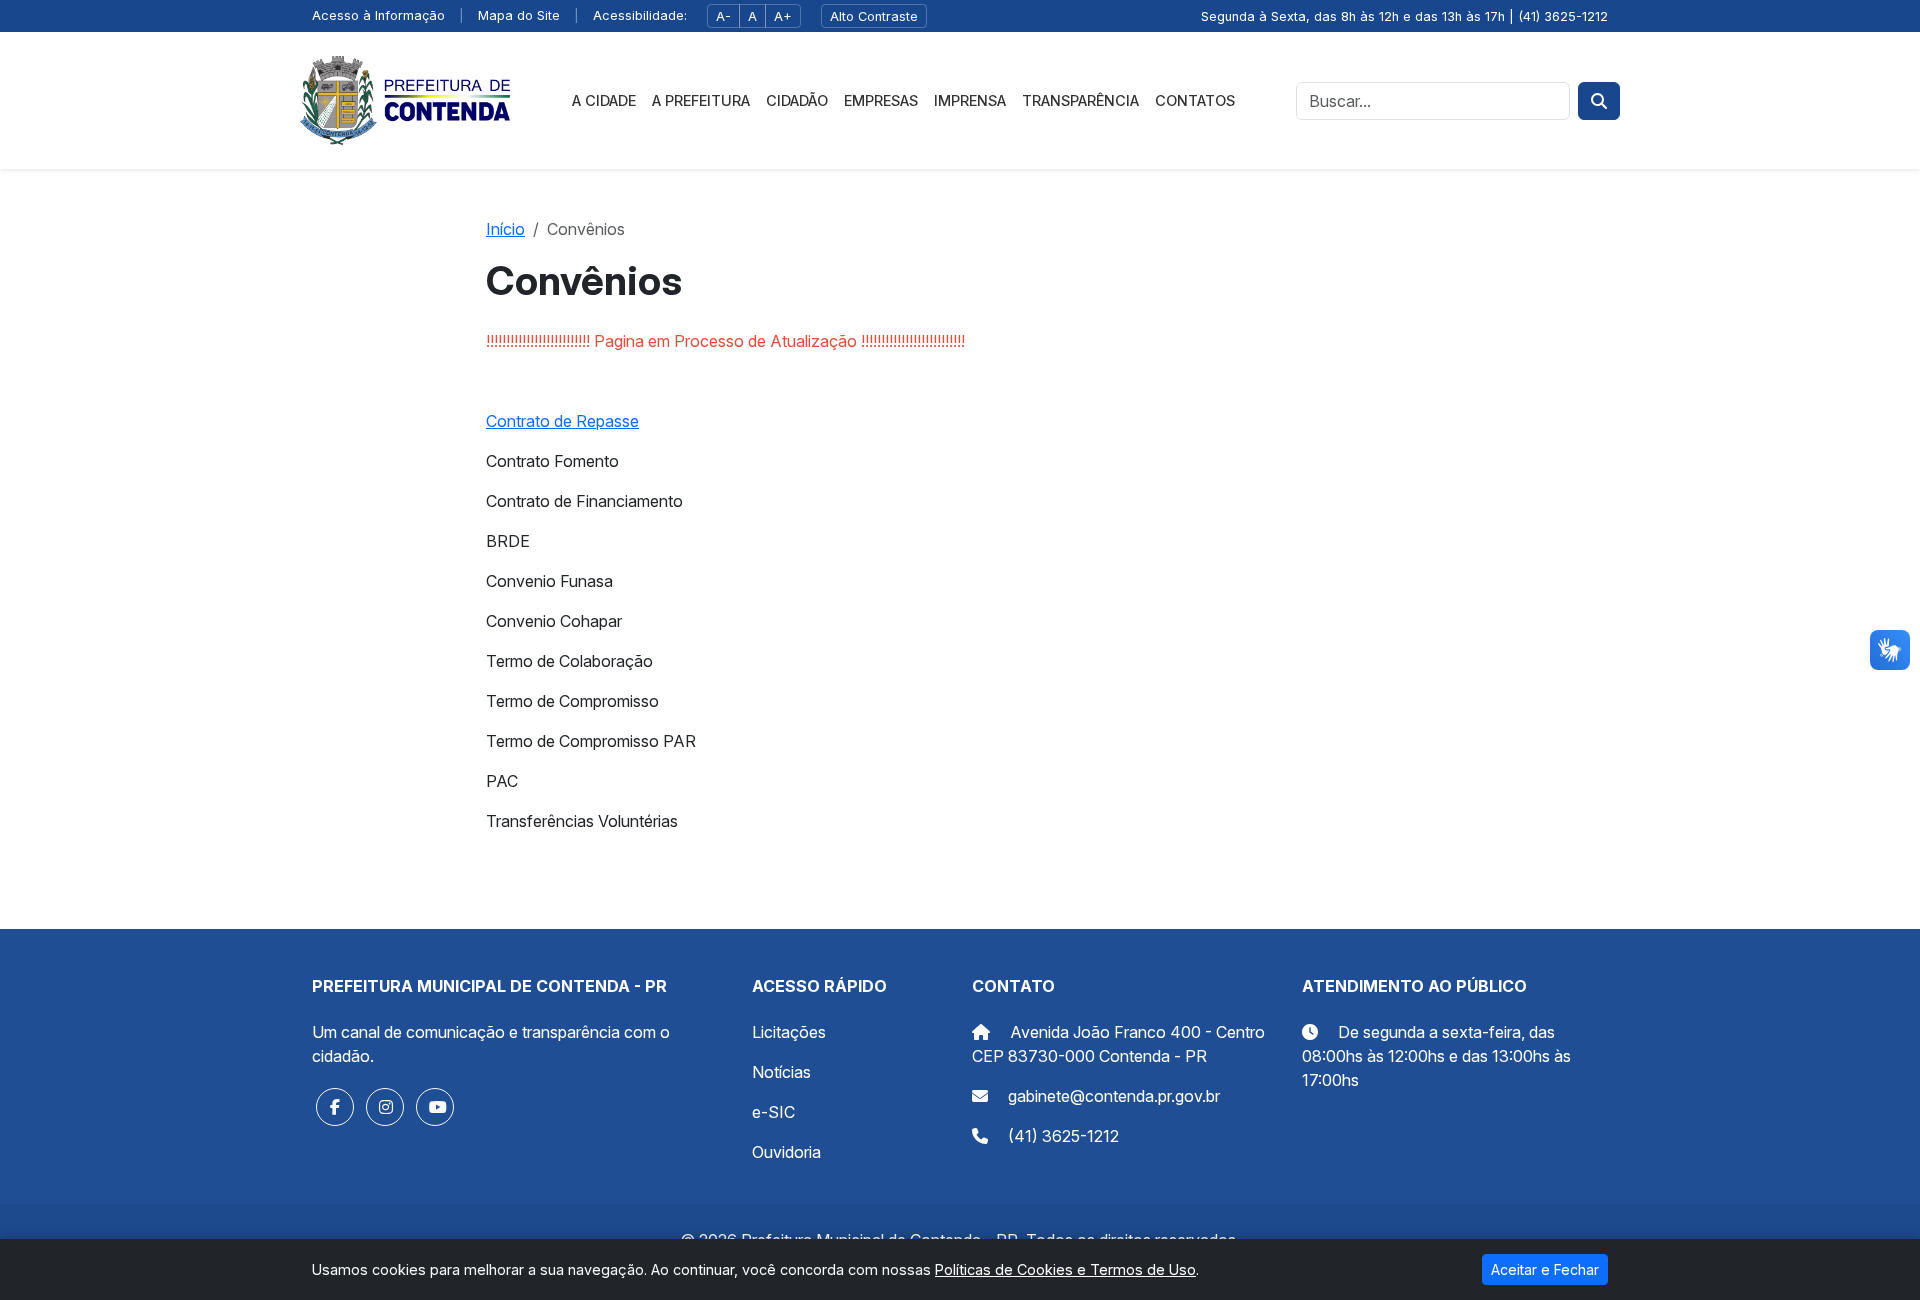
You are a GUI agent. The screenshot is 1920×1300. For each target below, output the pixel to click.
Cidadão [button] (797, 100)
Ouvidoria (786, 1152)
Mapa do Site (519, 15)
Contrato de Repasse (562, 421)
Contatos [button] (1195, 100)
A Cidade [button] (604, 100)
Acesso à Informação (378, 15)
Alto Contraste (874, 16)
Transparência (1080, 100)
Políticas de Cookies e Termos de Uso (1065, 1269)
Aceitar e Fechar (1545, 1269)
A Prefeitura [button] (701, 100)
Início (505, 229)
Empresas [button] (881, 100)
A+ (783, 16)
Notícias (781, 1072)
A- (723, 16)
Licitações (789, 1032)
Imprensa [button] (970, 100)
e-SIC (773, 1112)
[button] (335, 1107)
